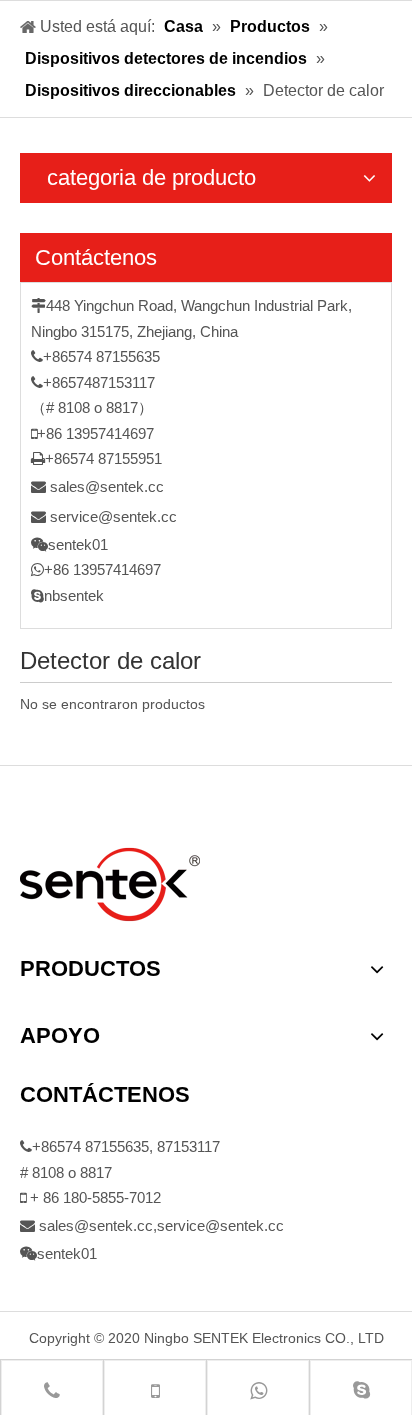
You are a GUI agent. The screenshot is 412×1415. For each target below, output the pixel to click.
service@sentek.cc (113, 516)
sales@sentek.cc (107, 486)
